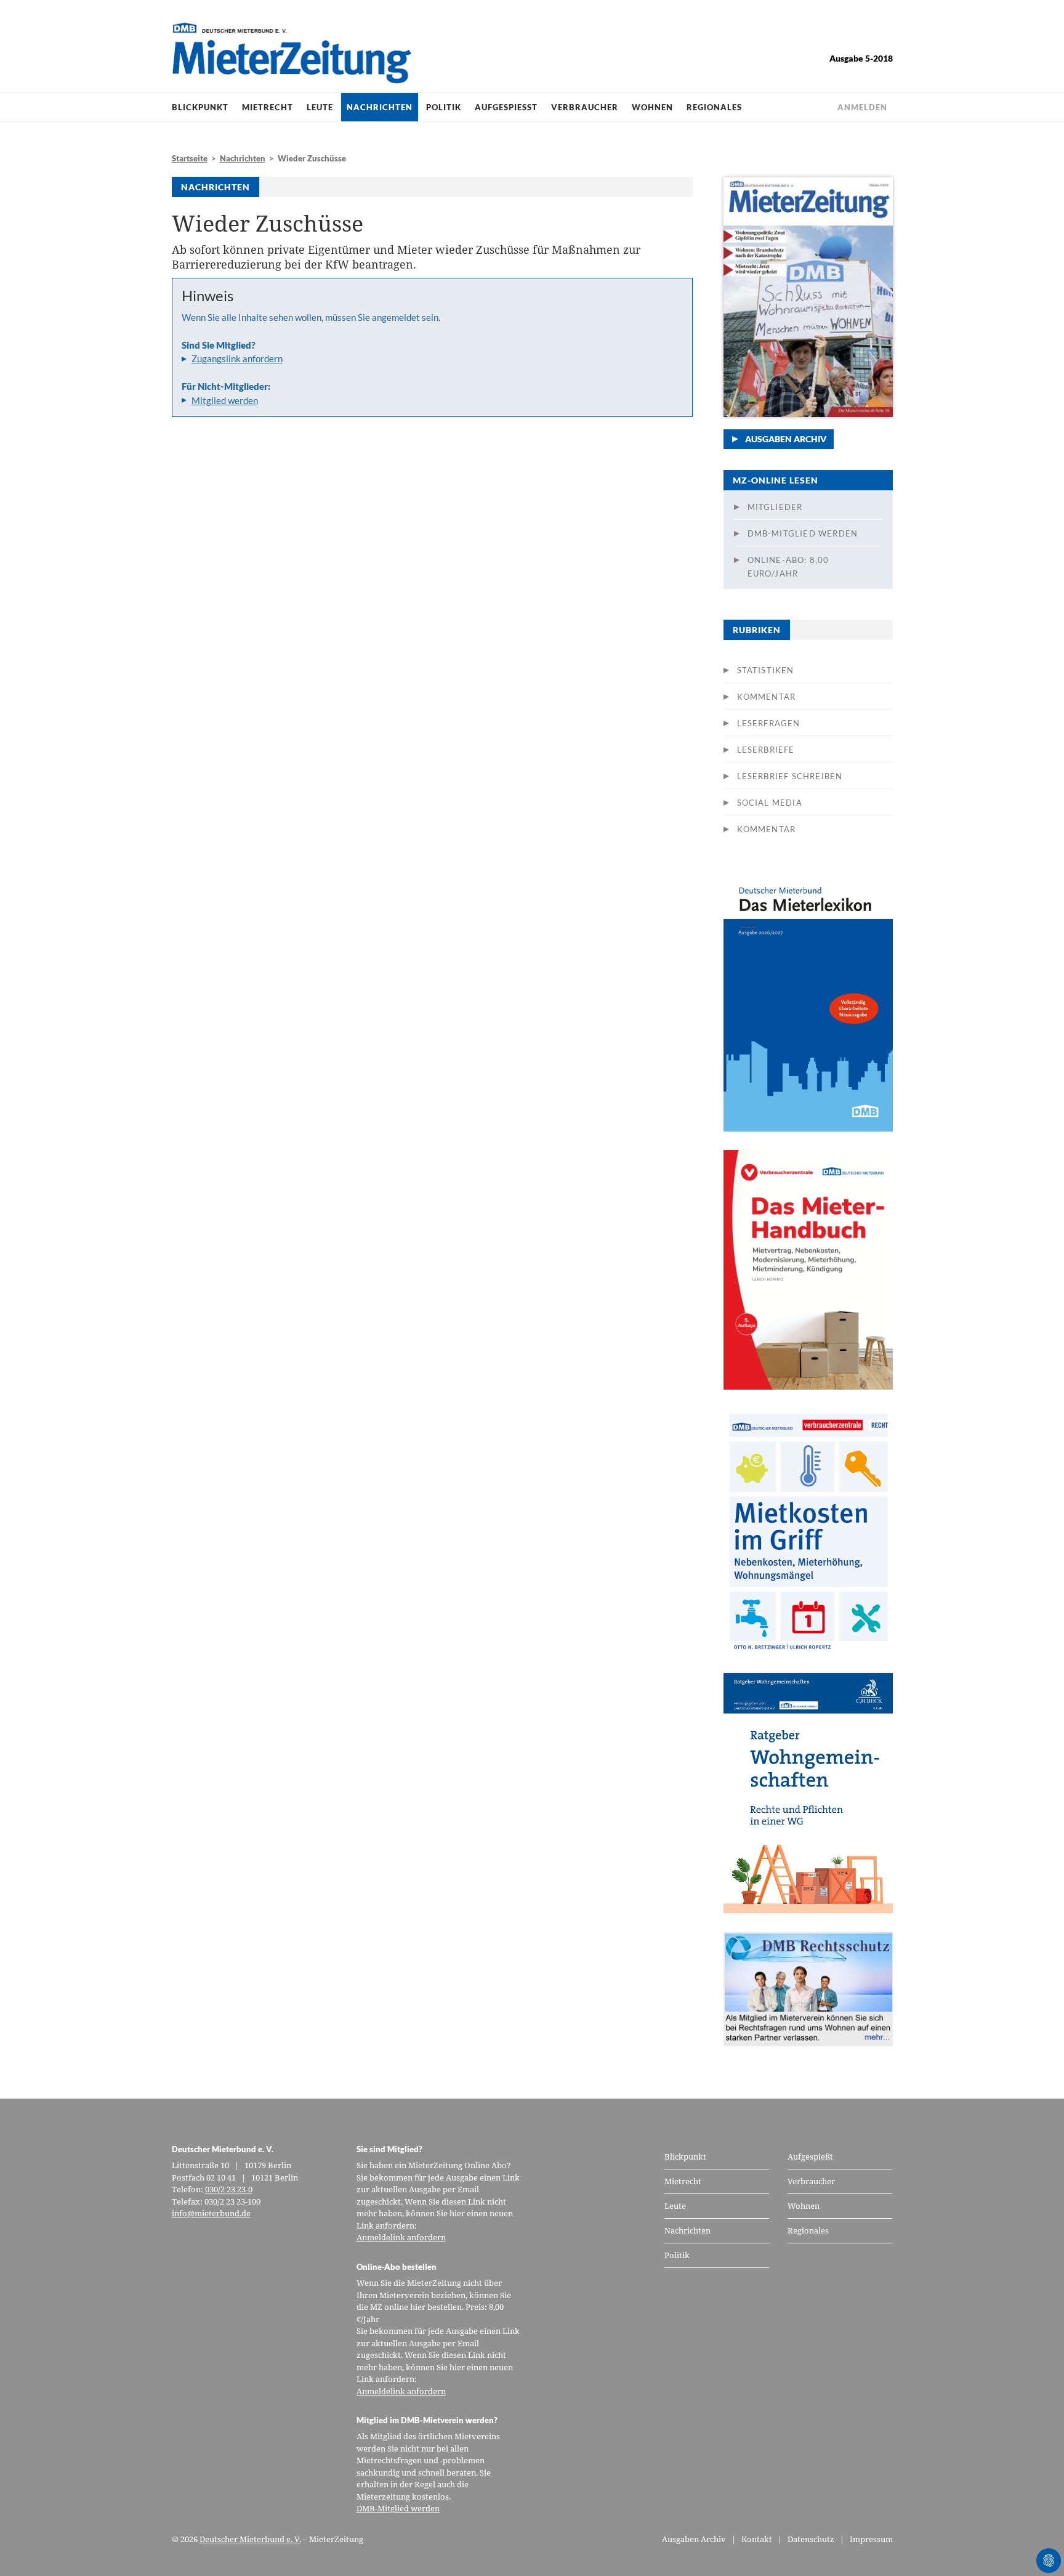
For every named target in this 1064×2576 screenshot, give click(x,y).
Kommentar (767, 697)
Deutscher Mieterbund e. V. (250, 2539)
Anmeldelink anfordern (401, 2237)
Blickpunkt (200, 107)
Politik (444, 107)
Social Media (770, 803)
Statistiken (766, 670)
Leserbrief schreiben (790, 776)
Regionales (714, 107)
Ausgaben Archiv (786, 439)
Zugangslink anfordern (237, 358)
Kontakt (757, 2539)
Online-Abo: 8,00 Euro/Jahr (788, 567)
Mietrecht (268, 107)
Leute (320, 107)
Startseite (190, 158)
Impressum (871, 2539)
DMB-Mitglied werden (803, 533)
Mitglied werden (225, 400)
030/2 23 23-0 (229, 2189)
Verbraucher (585, 107)
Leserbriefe (766, 750)
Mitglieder (775, 507)
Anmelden (862, 107)
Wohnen (652, 107)
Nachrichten (380, 107)
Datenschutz (811, 2539)
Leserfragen (769, 723)
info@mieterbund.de (211, 2213)
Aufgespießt (506, 107)
